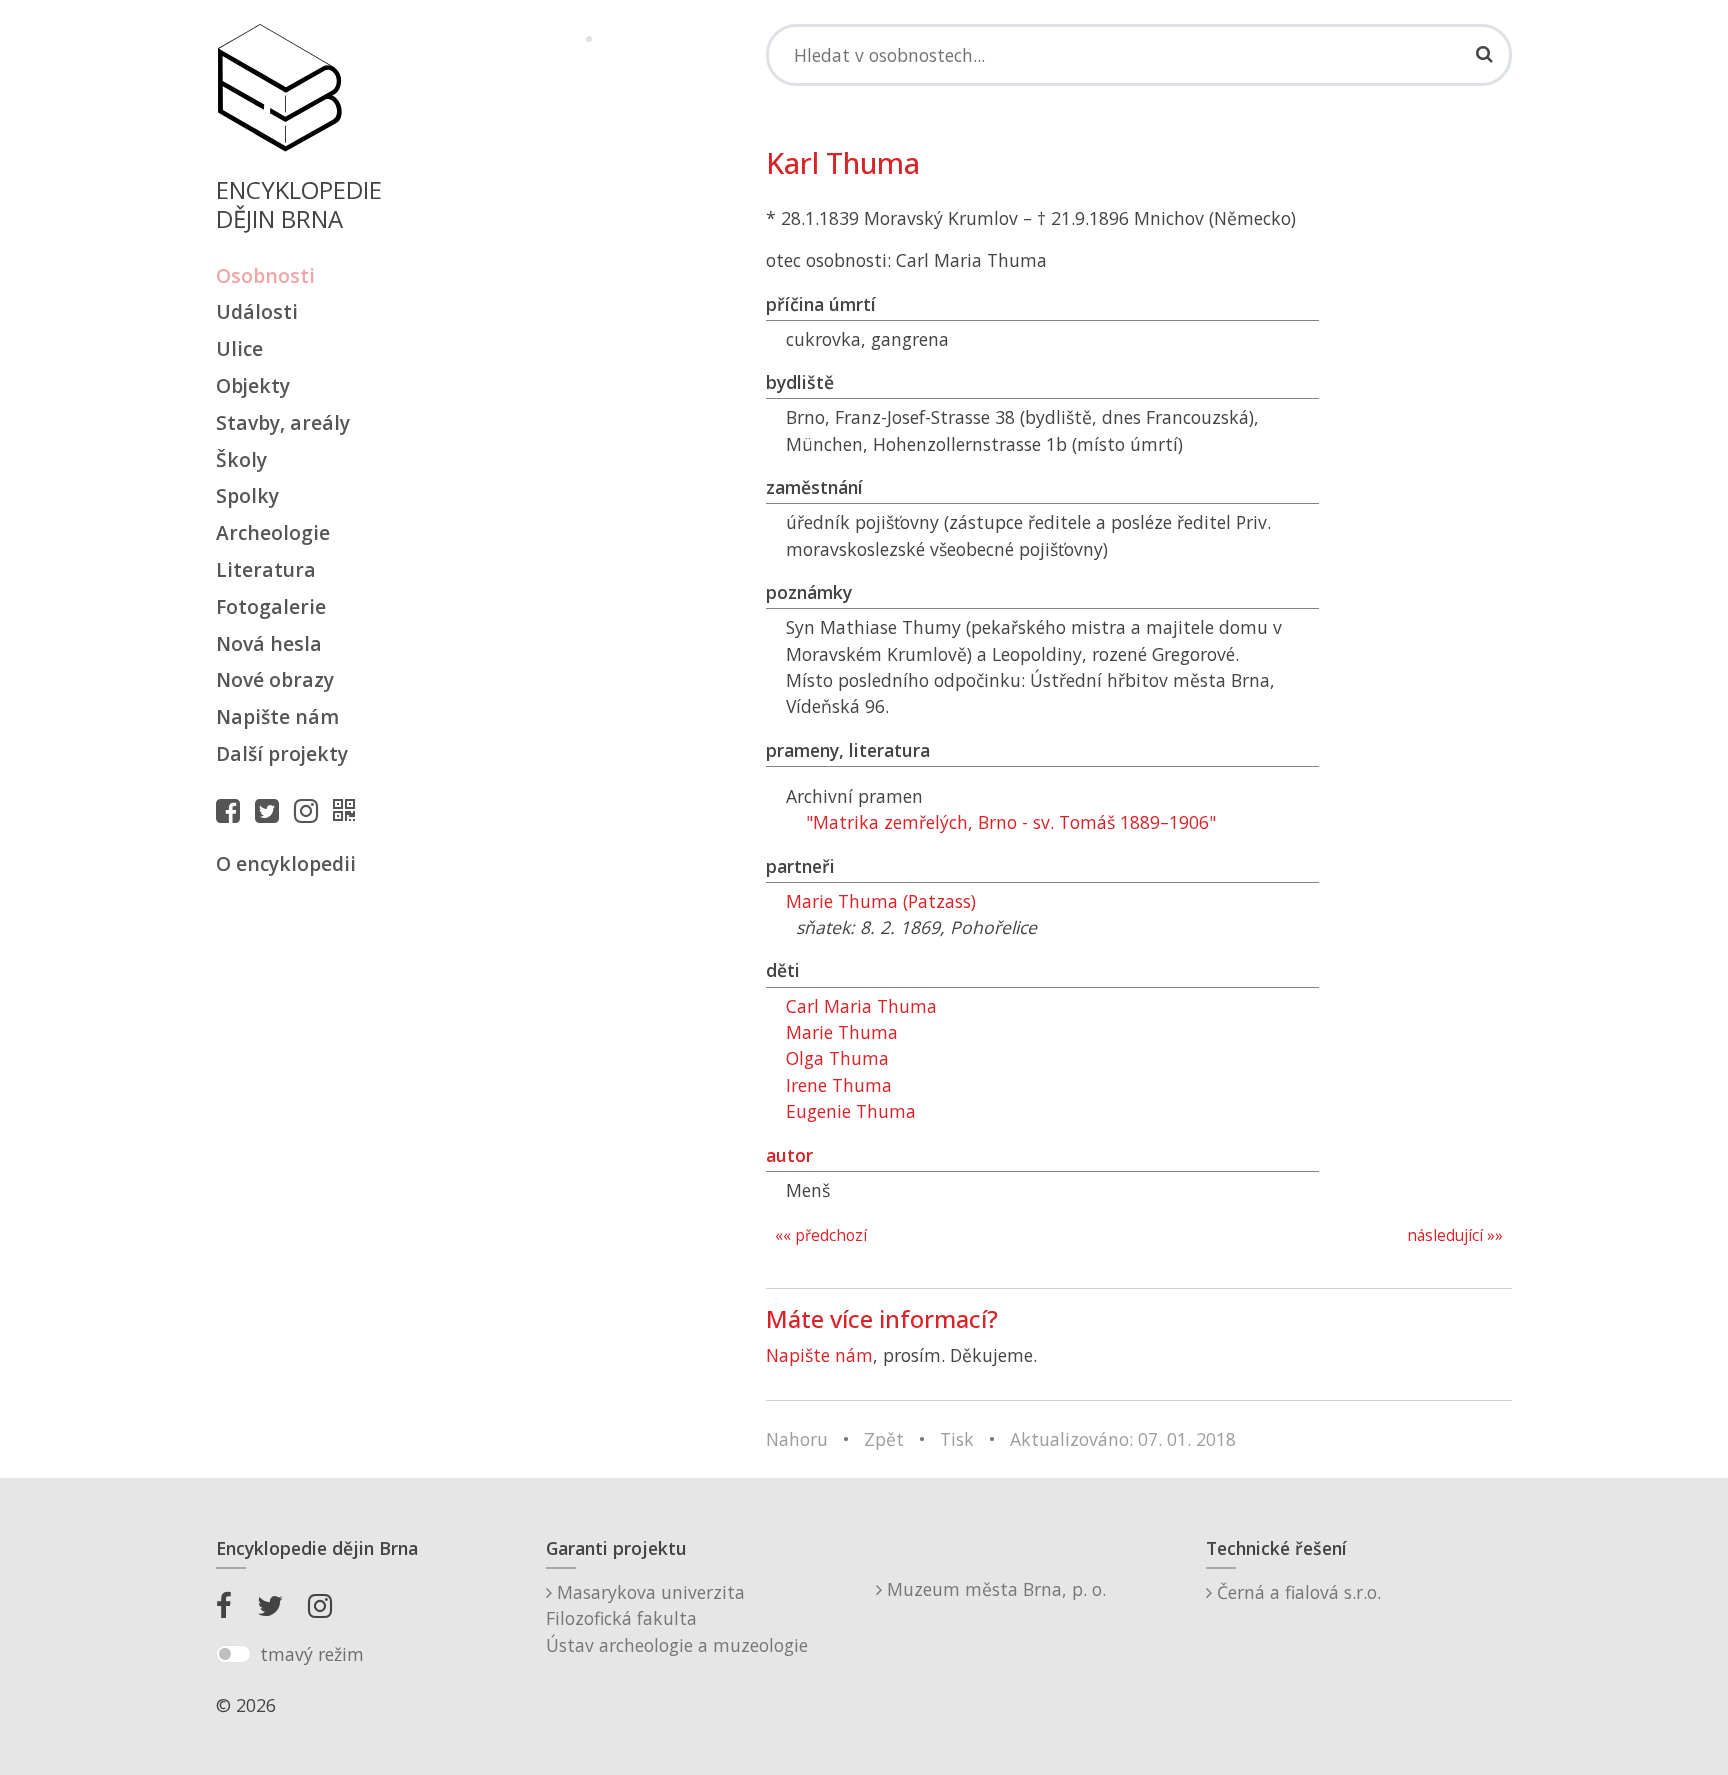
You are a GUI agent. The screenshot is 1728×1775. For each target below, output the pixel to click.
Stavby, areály (283, 422)
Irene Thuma (839, 1085)
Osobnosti (265, 275)
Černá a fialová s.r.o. (1296, 1592)
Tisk (957, 1439)
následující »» (1455, 1235)
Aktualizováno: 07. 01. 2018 (1123, 1439)
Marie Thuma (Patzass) (881, 901)
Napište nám (277, 716)
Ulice (239, 348)
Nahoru (797, 1439)
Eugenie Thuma (851, 1111)
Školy (241, 459)
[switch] (233, 1654)
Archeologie (273, 532)
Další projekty (282, 753)
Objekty (253, 385)
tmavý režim (312, 1654)
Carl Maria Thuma (861, 1006)
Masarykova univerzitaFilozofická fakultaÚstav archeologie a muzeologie (677, 1618)
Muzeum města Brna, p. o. (994, 1589)
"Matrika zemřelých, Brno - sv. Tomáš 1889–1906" (1011, 822)
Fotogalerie (271, 606)
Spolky (247, 495)
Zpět (884, 1439)
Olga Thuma (837, 1058)
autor (789, 1155)
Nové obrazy (275, 679)
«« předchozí (821, 1235)
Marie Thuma (842, 1032)
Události (257, 311)
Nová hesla (269, 643)
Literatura (266, 569)
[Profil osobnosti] (349, 810)
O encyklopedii (286, 863)
